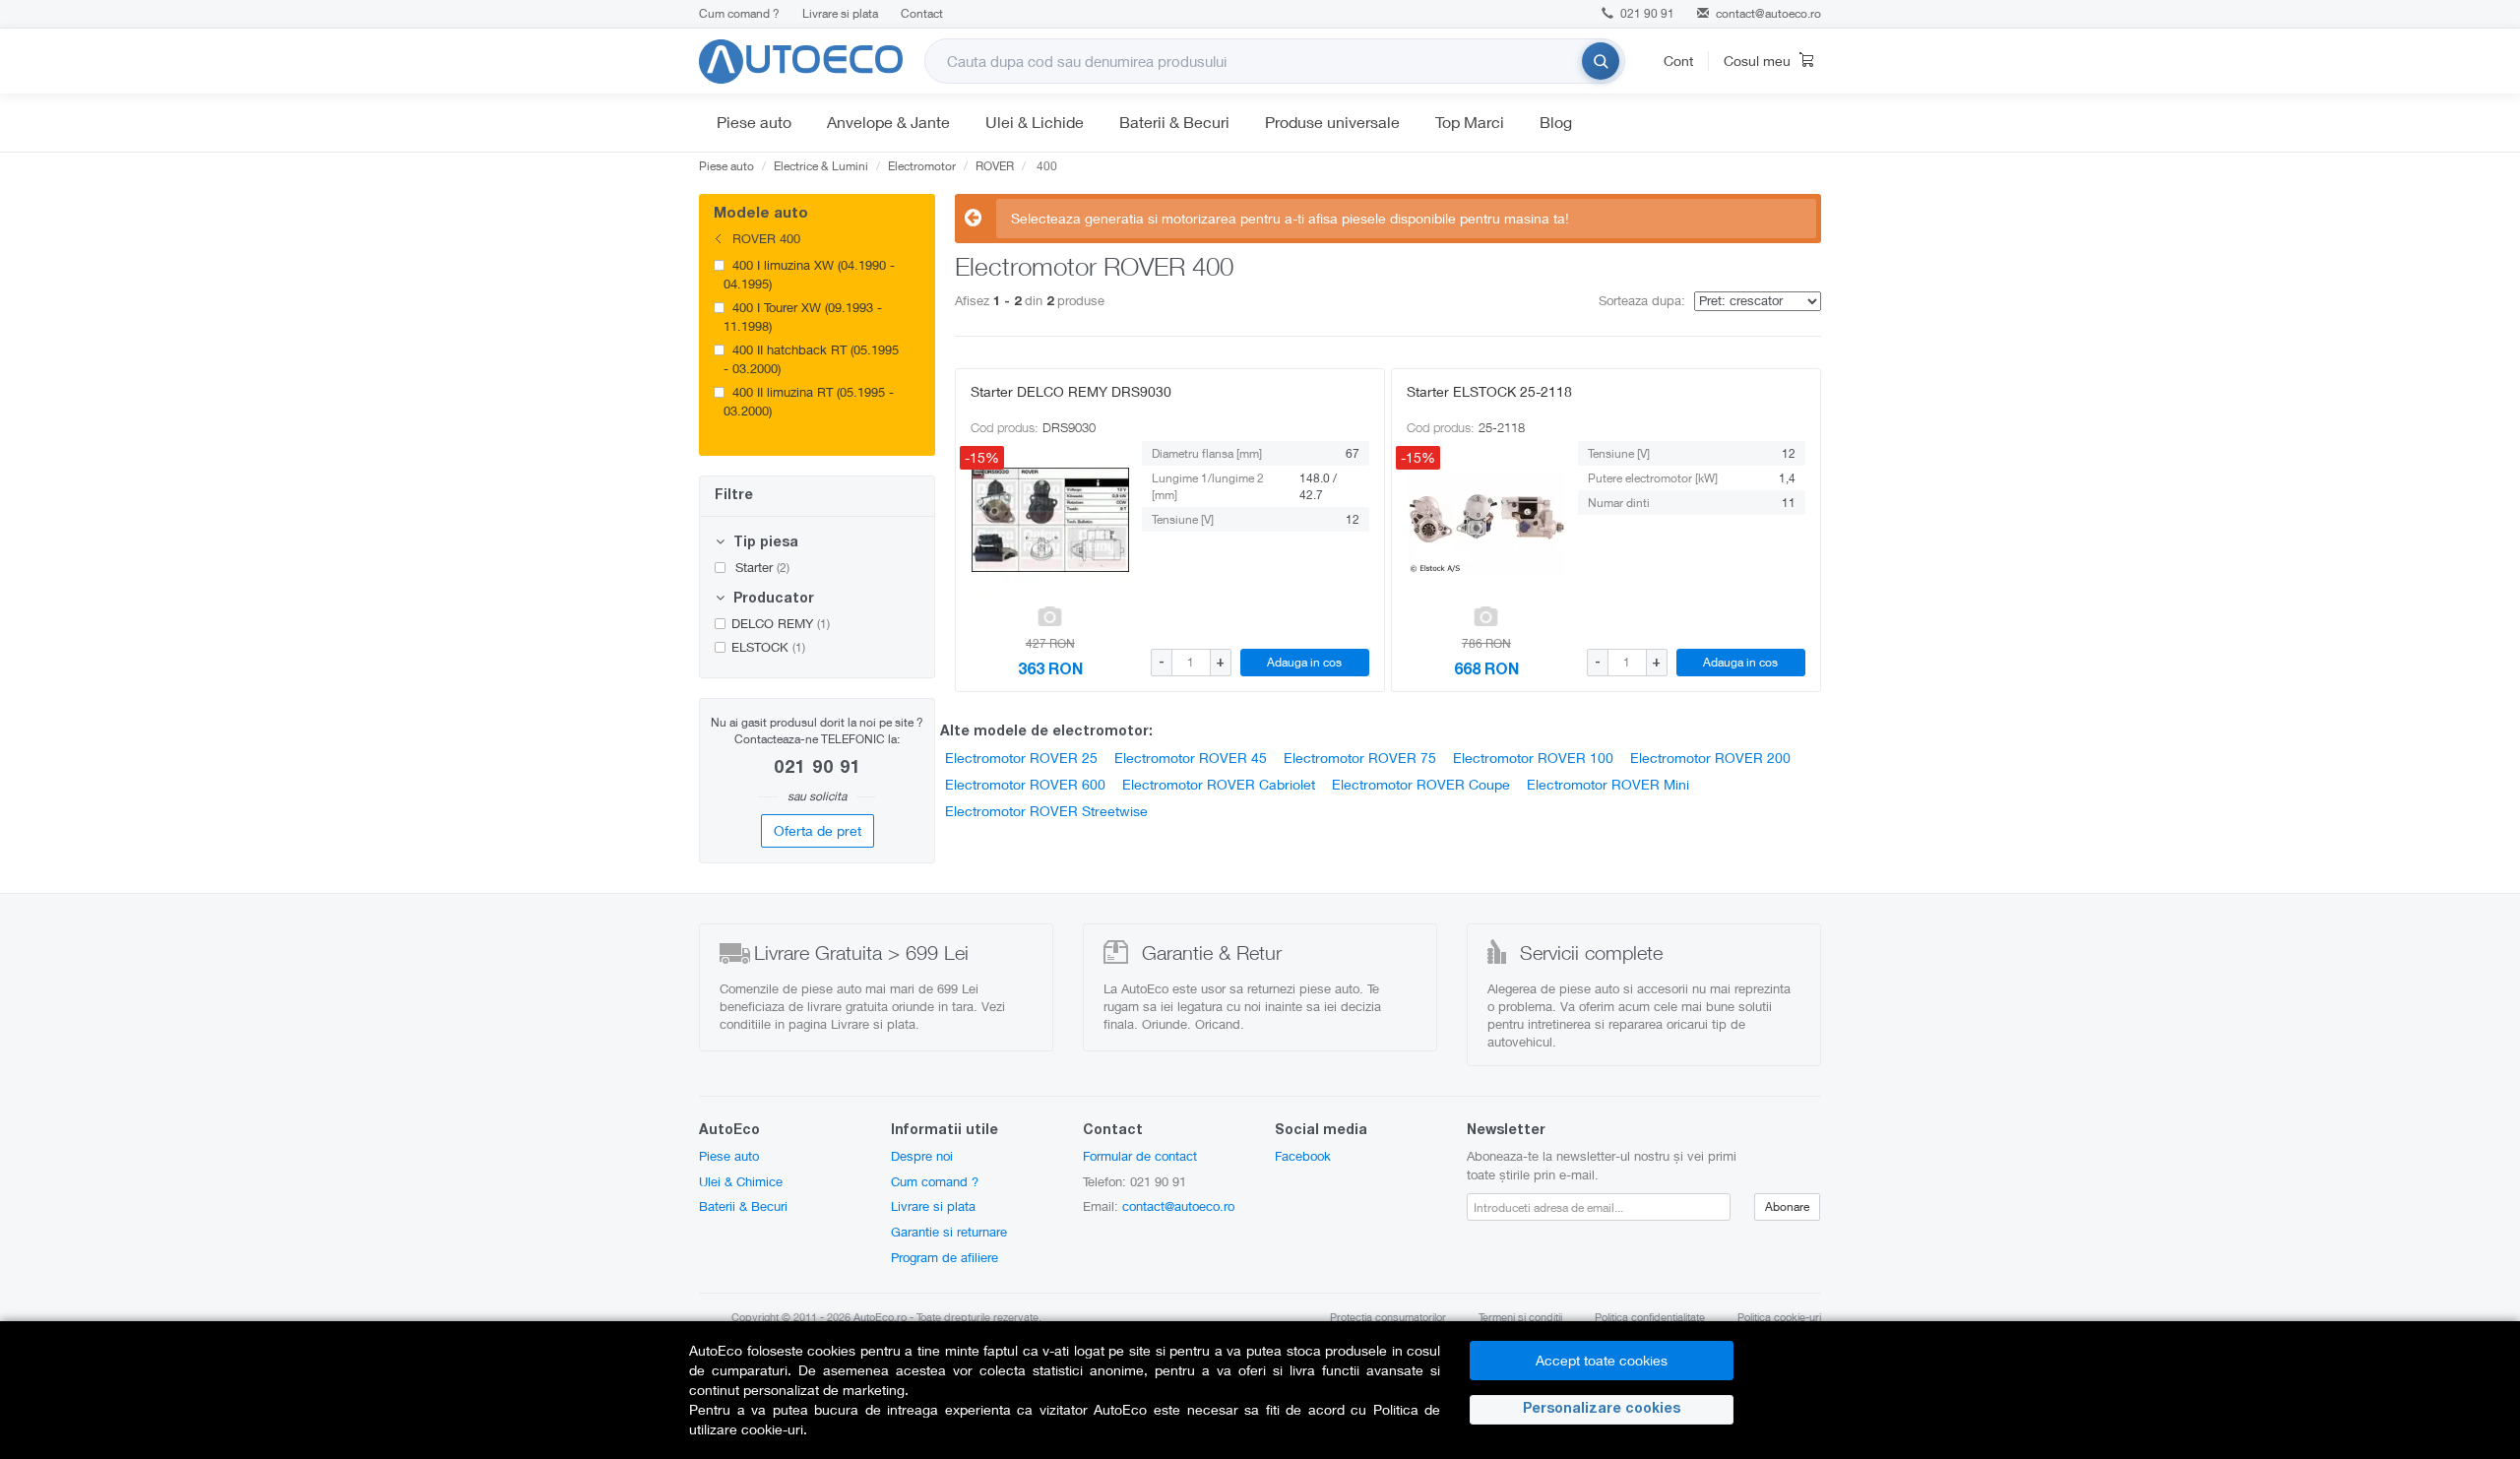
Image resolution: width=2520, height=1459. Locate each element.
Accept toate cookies (1602, 1360)
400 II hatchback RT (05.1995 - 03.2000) (811, 359)
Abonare (1787, 1206)
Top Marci (1470, 122)
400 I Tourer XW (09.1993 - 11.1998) (803, 317)
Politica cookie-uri (1779, 1317)
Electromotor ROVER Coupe (1421, 784)
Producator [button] (772, 600)
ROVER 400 (764, 238)
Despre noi (922, 1156)
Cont (1678, 61)
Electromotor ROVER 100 (1533, 758)
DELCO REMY (781, 623)
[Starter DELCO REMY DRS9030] (1050, 520)
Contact (922, 13)
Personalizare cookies (1602, 1410)
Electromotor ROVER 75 (1360, 758)
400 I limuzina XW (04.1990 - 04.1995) (809, 274)
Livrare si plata (840, 13)
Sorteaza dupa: (1642, 300)
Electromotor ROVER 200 (1710, 758)
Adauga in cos (1304, 662)
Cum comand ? (739, 13)
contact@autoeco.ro (1768, 13)
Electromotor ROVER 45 (1191, 758)
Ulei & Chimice (741, 1181)
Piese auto (754, 122)
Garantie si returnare (949, 1232)
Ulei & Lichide (1035, 122)
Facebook (1303, 1156)
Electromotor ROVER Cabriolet (1219, 784)
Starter (760, 567)
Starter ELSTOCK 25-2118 (1489, 391)
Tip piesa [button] (764, 543)
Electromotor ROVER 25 (1021, 758)
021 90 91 (1646, 13)
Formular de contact (1140, 1156)
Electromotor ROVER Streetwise (1046, 811)
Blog (1556, 122)
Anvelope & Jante (888, 122)
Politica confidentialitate (1650, 1317)
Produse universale (1332, 122)
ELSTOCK (768, 647)
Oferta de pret (818, 830)
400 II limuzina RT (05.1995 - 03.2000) (809, 401)
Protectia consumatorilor (1388, 1317)
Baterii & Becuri (1174, 122)
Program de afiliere (945, 1257)
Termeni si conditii (1520, 1317)
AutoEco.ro (880, 1317)
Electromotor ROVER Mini (1608, 784)
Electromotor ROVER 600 (1025, 784)
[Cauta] (1601, 61)
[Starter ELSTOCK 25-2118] (1486, 520)
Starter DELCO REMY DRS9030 (1071, 391)
